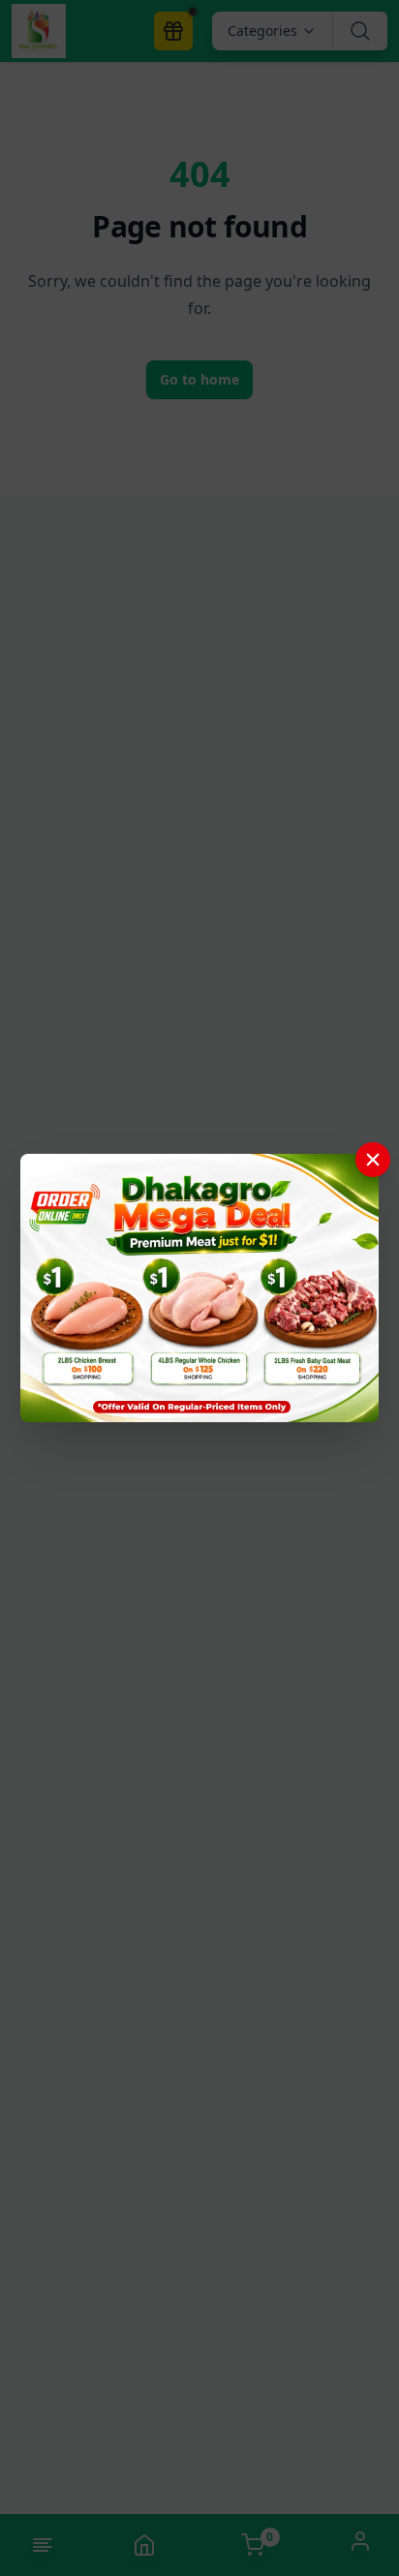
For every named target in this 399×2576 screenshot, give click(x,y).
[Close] (373, 1160)
